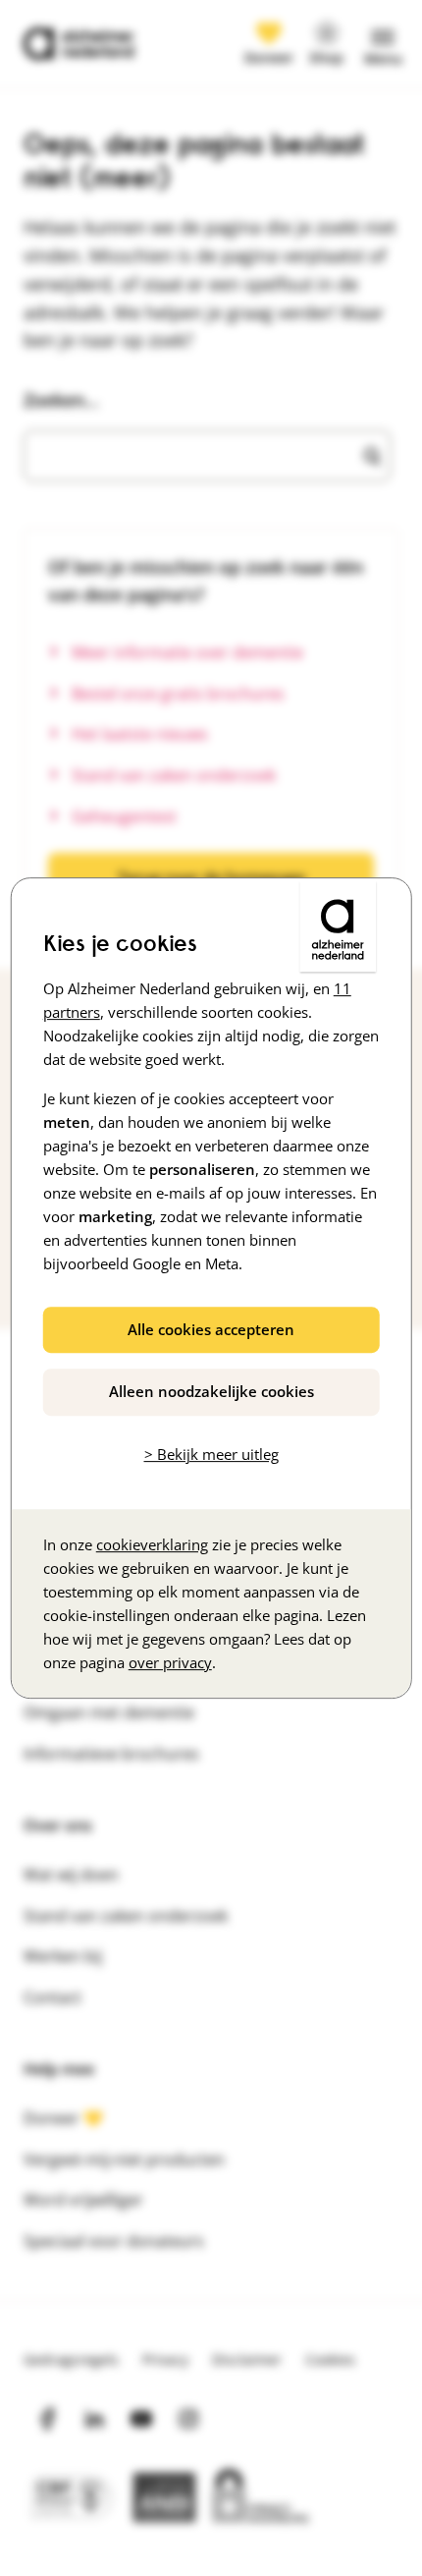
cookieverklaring (152, 1544)
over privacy (170, 1662)
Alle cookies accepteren (211, 1329)
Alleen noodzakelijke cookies (211, 1391)
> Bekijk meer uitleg (211, 1454)
